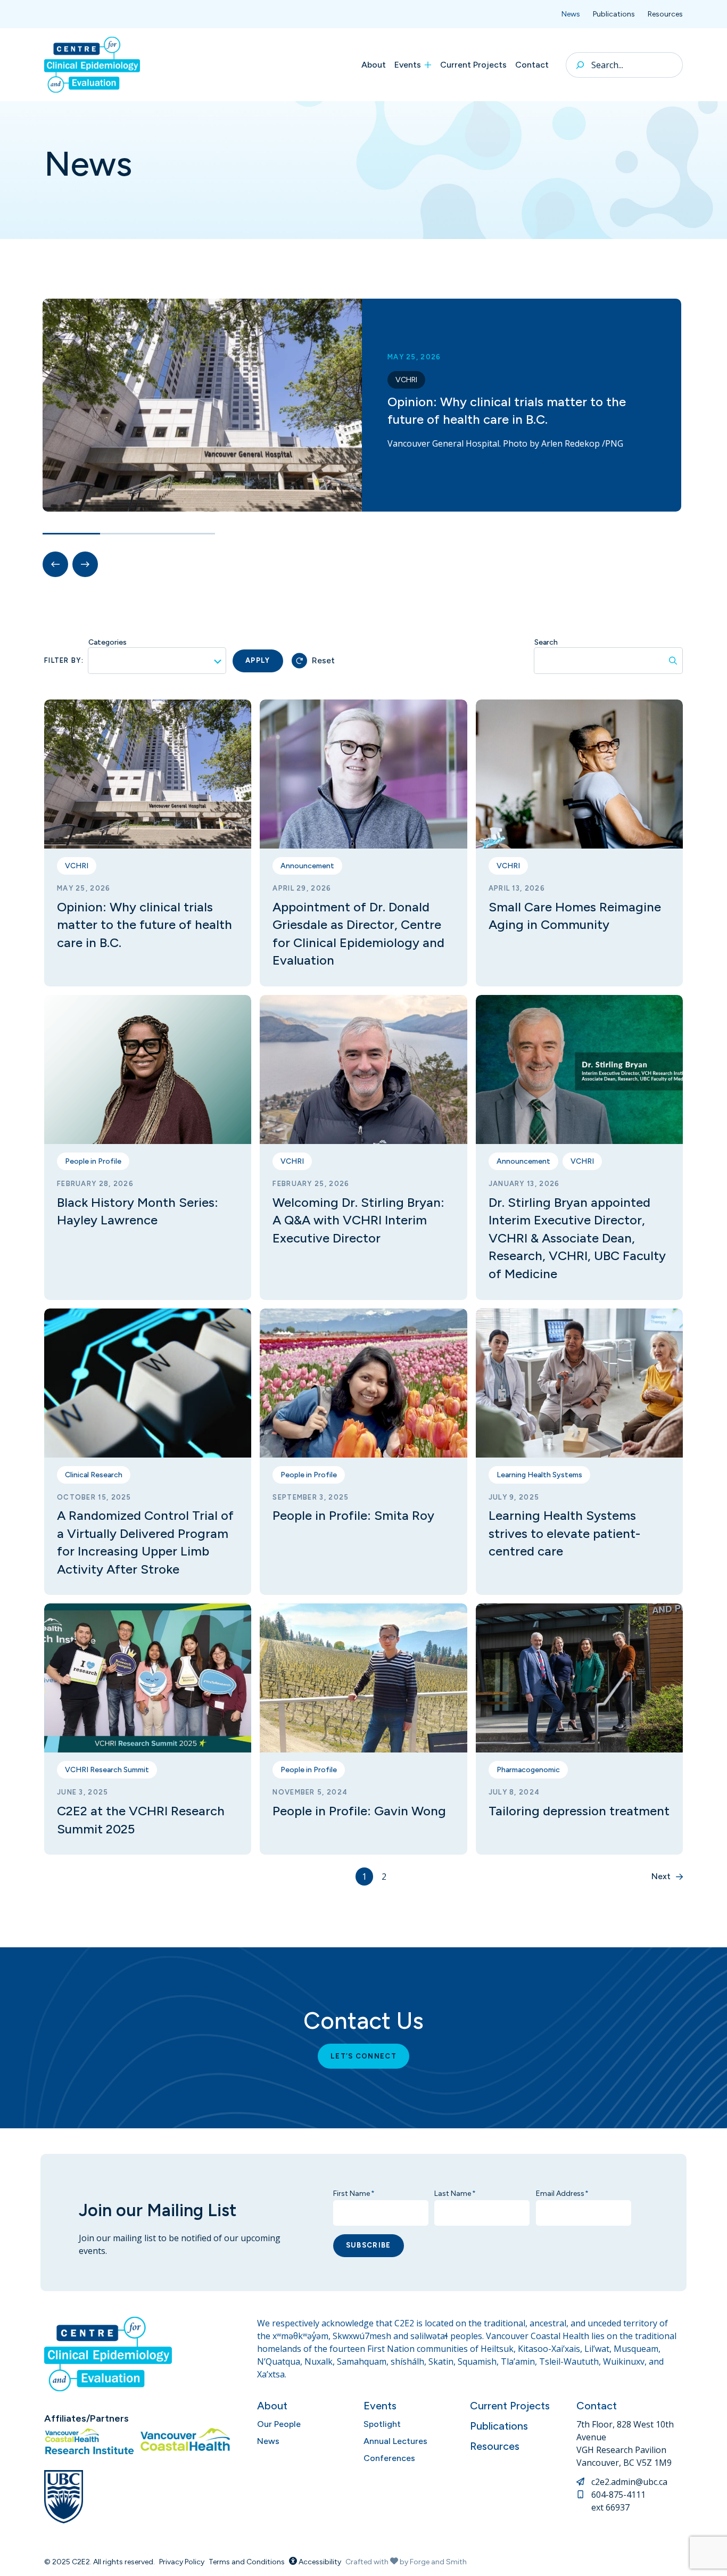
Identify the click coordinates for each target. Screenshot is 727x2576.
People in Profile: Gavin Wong (359, 1811)
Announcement (307, 866)
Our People (279, 2424)
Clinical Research (94, 1475)
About (374, 65)
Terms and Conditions (247, 2562)
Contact (532, 65)
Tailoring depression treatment (579, 1811)
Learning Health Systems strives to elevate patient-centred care (564, 1533)
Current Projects (473, 65)
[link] (363, 405)
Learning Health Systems (539, 1475)
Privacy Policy (182, 2562)
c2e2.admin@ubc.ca (629, 2482)
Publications (614, 14)
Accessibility (319, 2562)
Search (546, 642)
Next (661, 1876)
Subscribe (369, 2245)
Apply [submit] (258, 660)
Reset (323, 660)
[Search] (580, 65)
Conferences (389, 2458)
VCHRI (406, 380)
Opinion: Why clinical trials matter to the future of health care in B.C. (144, 925)
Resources (665, 14)
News (571, 14)
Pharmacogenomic (528, 1770)
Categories (108, 642)
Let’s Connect (363, 2056)
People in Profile (93, 1161)
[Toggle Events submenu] (428, 65)
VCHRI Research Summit (107, 1770)
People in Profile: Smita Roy (353, 1515)
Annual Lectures (395, 2441)
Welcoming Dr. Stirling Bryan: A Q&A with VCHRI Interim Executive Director (358, 1220)
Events (408, 65)
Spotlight (382, 2424)
